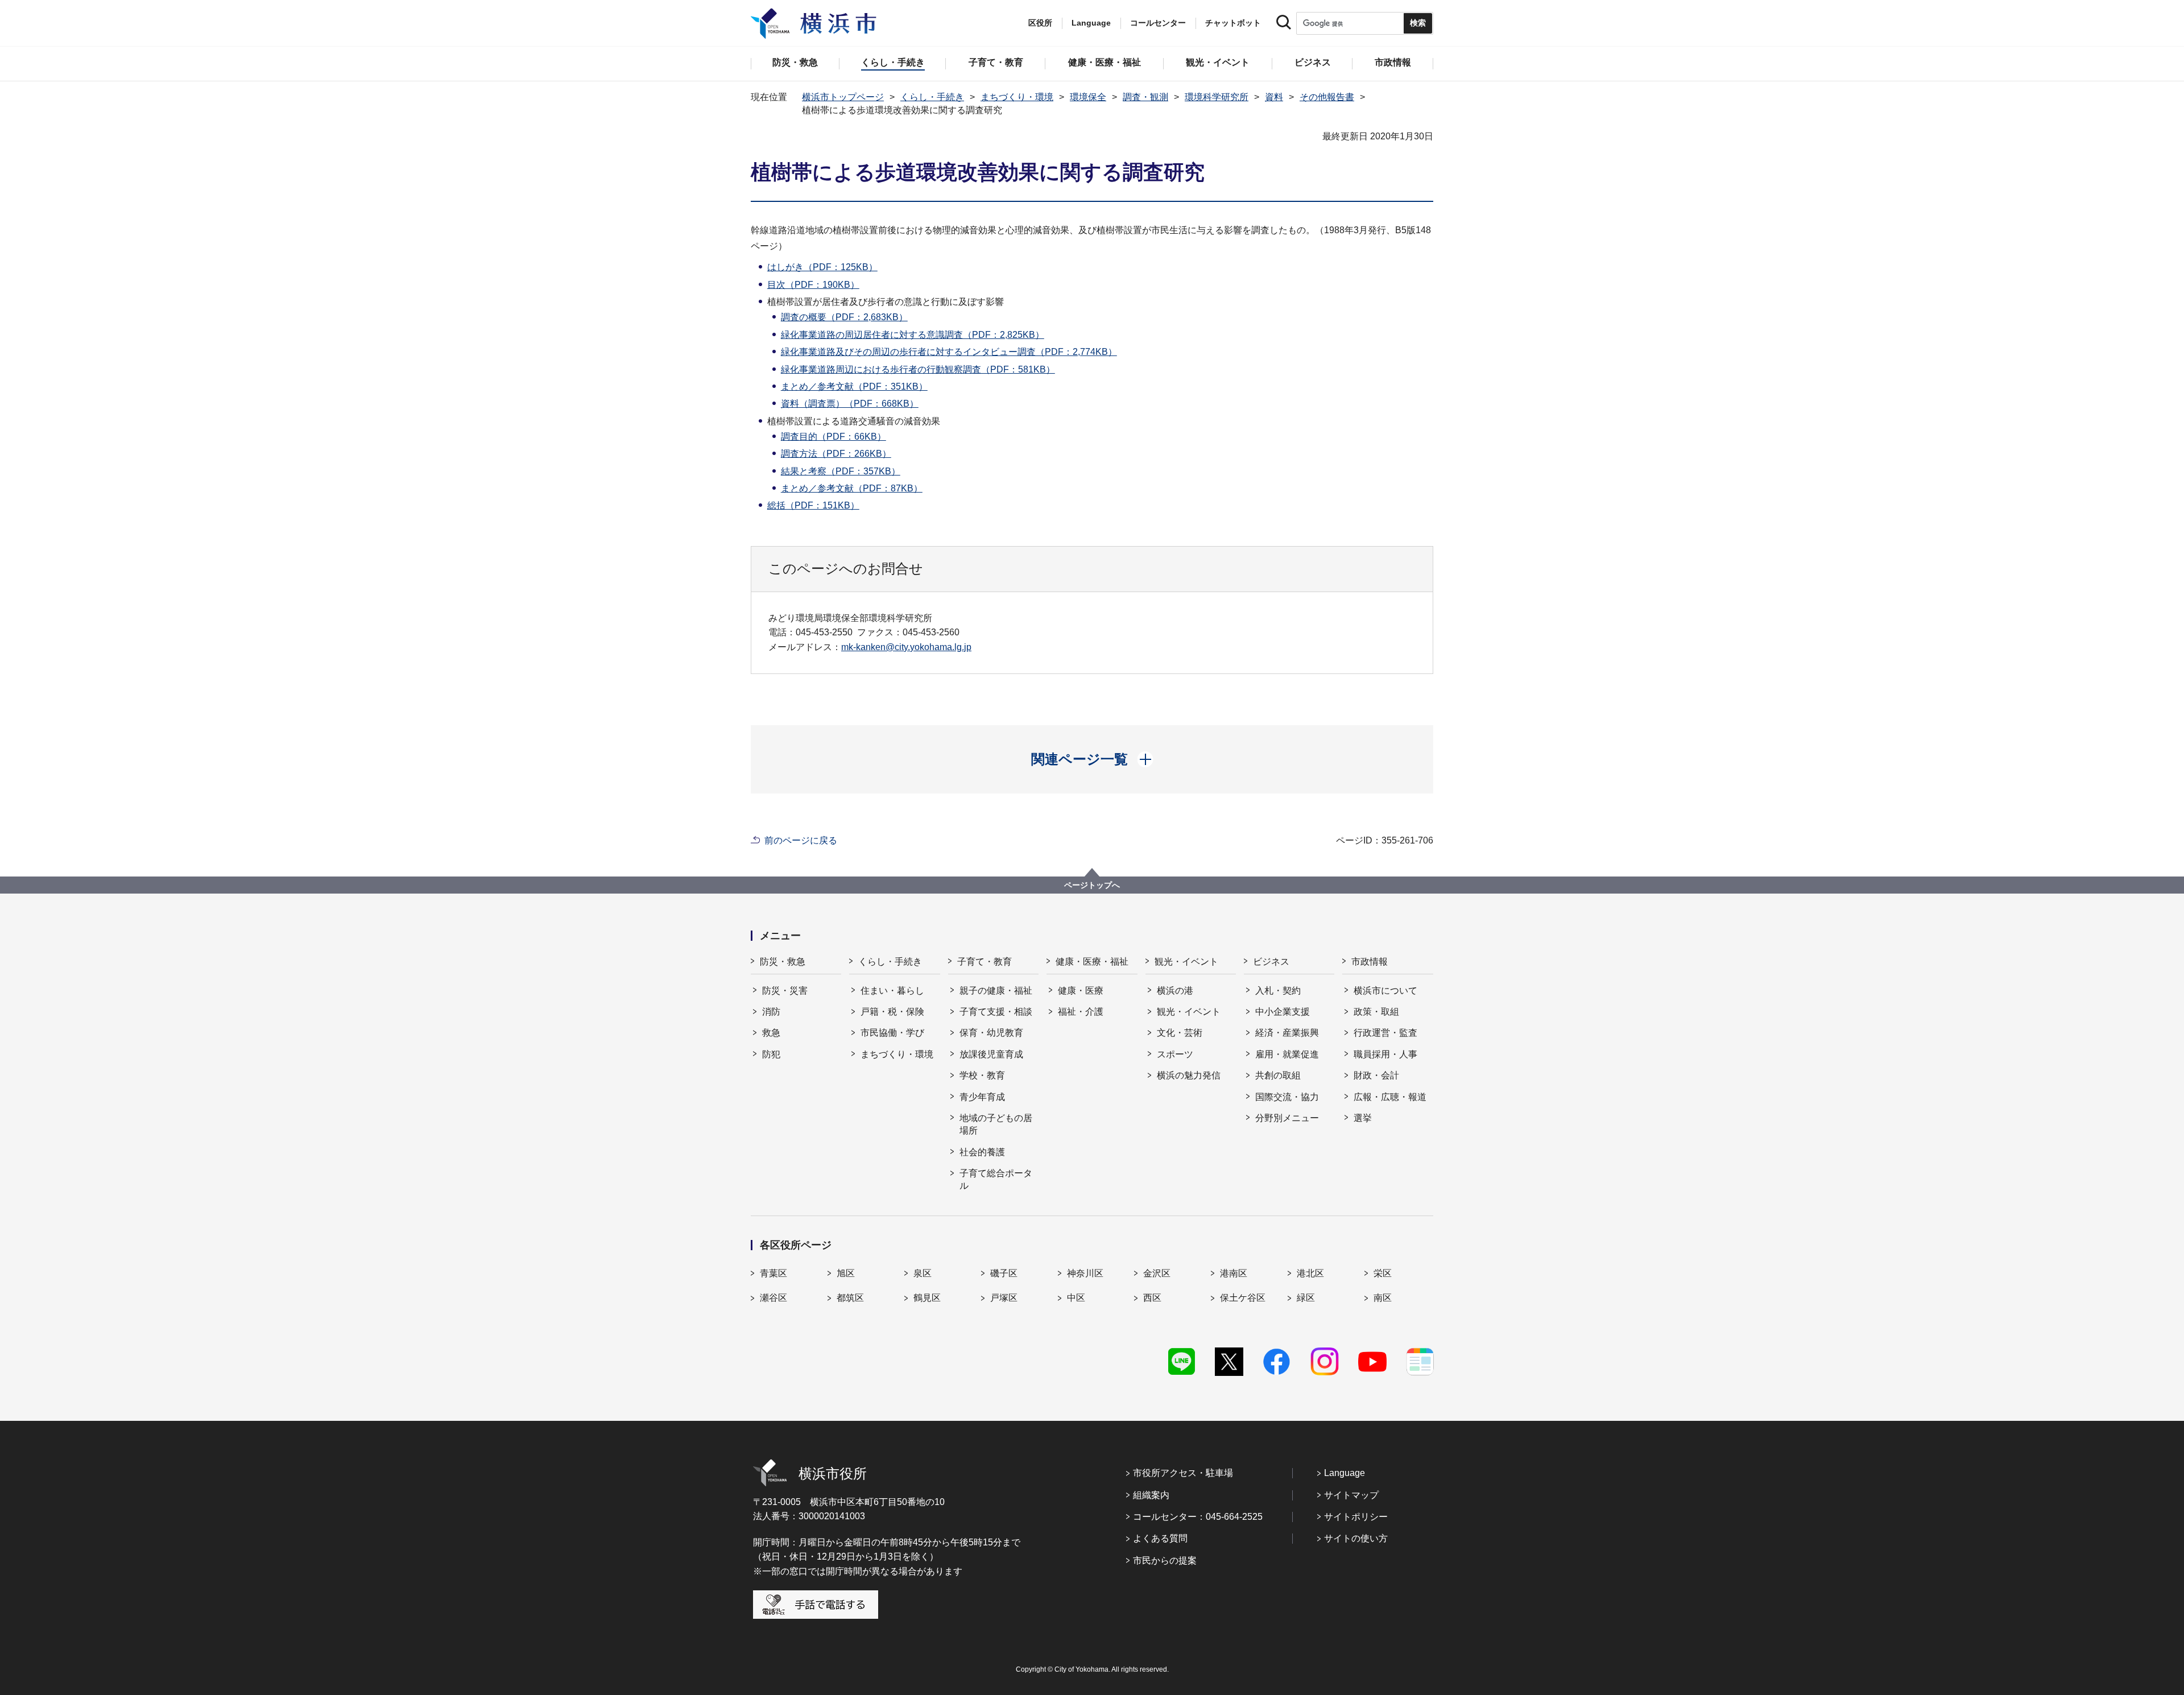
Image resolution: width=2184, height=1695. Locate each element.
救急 (771, 1033)
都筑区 (850, 1298)
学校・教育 (982, 1075)
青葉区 (773, 1273)
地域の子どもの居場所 (996, 1124)
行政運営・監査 (1385, 1033)
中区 (1076, 1298)
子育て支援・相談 (996, 1012)
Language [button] (1091, 23)
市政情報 (1370, 962)
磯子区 (1004, 1273)
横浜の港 (1175, 991)
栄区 (1383, 1273)
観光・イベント (1186, 962)
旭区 (846, 1273)
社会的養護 (982, 1152)
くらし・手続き (932, 97)
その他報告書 (1327, 97)
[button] (1092, 759)
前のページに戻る (801, 840)
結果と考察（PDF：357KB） (841, 471)
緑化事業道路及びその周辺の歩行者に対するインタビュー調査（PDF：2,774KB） (949, 352)
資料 (1274, 97)
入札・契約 (1278, 991)
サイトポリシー (1356, 1517)
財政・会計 (1376, 1075)
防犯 (771, 1054)
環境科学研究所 (1217, 97)
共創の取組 (1278, 1075)
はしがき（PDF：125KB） (822, 267)
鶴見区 (927, 1298)
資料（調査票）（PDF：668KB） (850, 404)
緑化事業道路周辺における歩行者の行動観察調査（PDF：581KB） (918, 369)
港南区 (1234, 1273)
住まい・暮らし (892, 991)
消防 (771, 1012)
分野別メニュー (1287, 1118)
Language (1345, 1473)
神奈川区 (1085, 1273)
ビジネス (1271, 962)
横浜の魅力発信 (1189, 1075)
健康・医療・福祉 (1092, 962)
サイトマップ (1351, 1495)
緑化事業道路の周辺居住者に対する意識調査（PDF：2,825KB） (913, 335)
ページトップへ (1092, 885)
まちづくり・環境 (1017, 97)
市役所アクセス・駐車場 (1183, 1473)
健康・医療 (1081, 991)
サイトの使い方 (1356, 1538)
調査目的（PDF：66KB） (834, 437)
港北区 (1310, 1273)
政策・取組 (1376, 1012)
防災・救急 (783, 962)
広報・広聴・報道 (1390, 1097)
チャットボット (1233, 23)
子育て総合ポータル (996, 1179)
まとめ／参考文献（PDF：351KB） (854, 386)
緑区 (1306, 1298)
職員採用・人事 (1385, 1054)
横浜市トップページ (843, 97)
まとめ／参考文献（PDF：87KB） (852, 488)
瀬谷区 (773, 1298)
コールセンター (1158, 23)
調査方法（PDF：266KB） (836, 454)
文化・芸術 (1180, 1033)
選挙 (1363, 1118)
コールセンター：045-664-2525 (1198, 1517)
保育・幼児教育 (991, 1033)
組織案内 (1151, 1495)
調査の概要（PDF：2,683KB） (844, 317)
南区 (1383, 1298)
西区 (1152, 1298)
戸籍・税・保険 (892, 1012)
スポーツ (1175, 1054)
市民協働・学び (892, 1033)
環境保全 (1088, 97)
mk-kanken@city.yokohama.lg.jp (906, 647)
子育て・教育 (985, 962)
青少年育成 (982, 1097)
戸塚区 (1004, 1298)
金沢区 (1157, 1273)
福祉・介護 (1081, 1012)
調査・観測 (1145, 97)
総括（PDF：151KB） (813, 505)
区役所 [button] (1040, 23)
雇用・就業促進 (1287, 1054)
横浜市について (1385, 991)
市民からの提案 (1165, 1560)
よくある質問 (1160, 1538)
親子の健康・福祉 (996, 991)
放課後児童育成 (991, 1054)
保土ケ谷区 (1243, 1298)
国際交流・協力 (1287, 1097)
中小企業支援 (1283, 1012)
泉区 (923, 1273)
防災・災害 (785, 991)
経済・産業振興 (1287, 1033)
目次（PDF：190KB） (813, 285)
